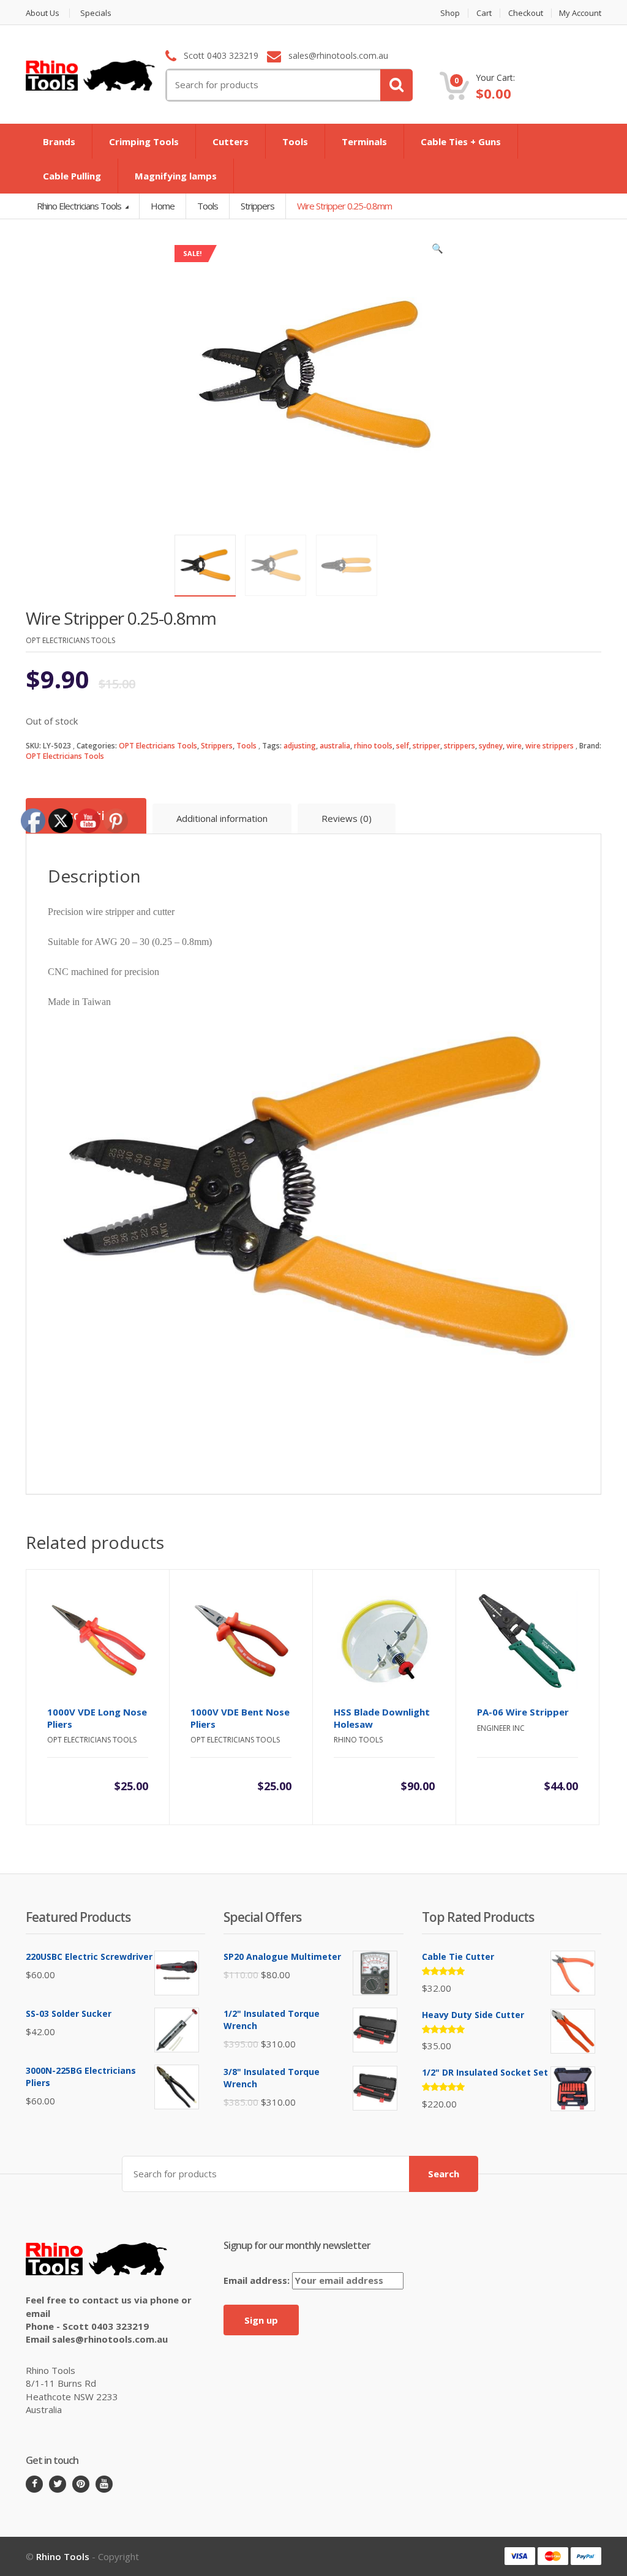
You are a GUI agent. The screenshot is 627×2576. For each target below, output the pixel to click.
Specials (96, 13)
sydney (491, 746)
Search (444, 2174)
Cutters (231, 141)
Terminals (364, 141)
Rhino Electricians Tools (80, 206)
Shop (450, 13)
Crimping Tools (144, 141)
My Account (580, 13)
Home (163, 206)
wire (514, 746)
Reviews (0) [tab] (347, 818)
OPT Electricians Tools (158, 746)
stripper (426, 746)
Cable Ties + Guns (461, 141)
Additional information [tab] (222, 818)
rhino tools (373, 746)
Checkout (526, 13)
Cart (484, 13)
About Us (43, 13)
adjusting (300, 746)
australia (335, 746)
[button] (438, 251)
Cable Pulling (72, 176)
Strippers (217, 746)
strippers (460, 746)
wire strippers (550, 746)
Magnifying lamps (176, 176)
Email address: (258, 2280)
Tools (295, 141)
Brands (59, 141)
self (403, 746)
